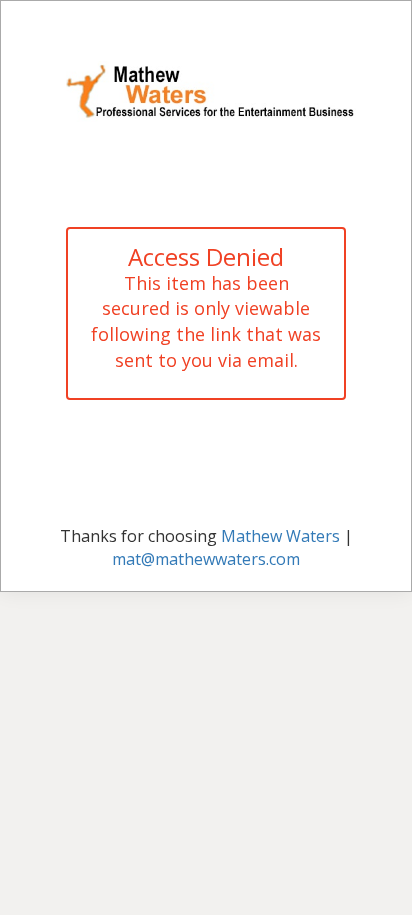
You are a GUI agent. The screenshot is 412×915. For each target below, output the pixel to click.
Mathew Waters (280, 536)
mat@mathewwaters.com (206, 559)
